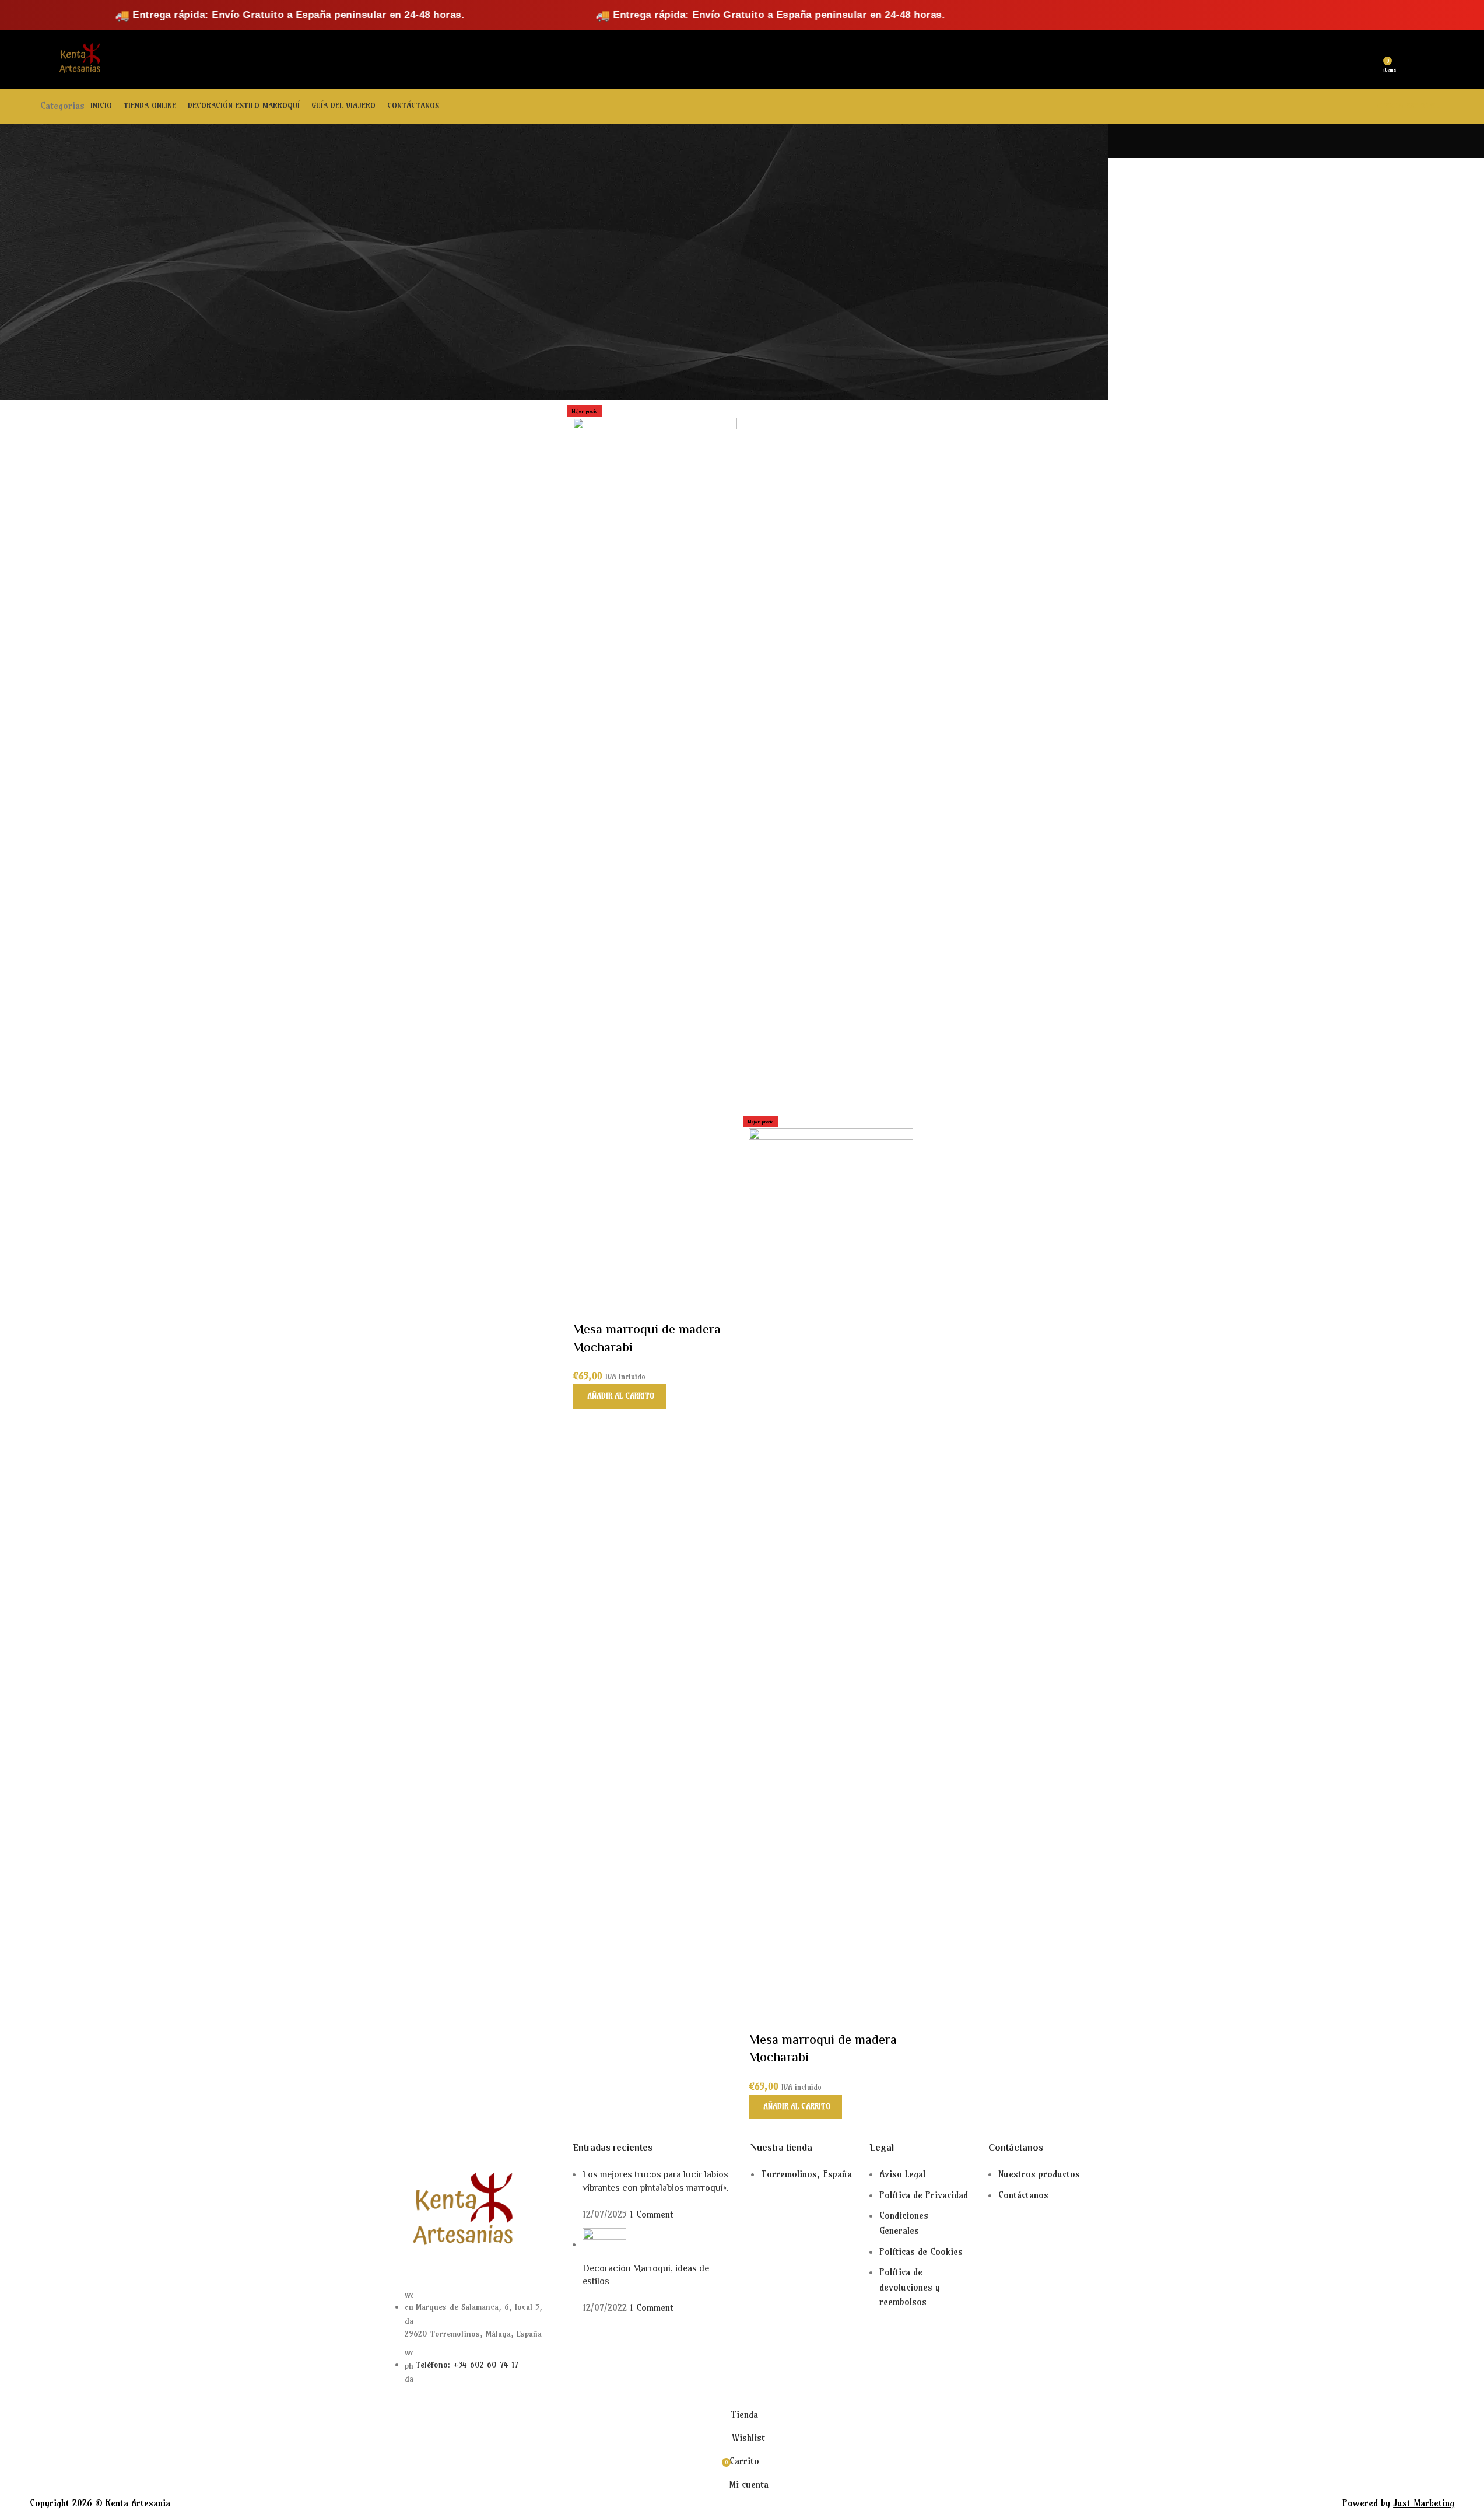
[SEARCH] (250, 59)
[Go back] (380, 141)
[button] (619, 1396)
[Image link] (459, 2211)
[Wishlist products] (1370, 59)
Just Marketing (1424, 2503)
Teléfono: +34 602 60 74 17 (467, 2365)
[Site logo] (78, 58)
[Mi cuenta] (1349, 59)
